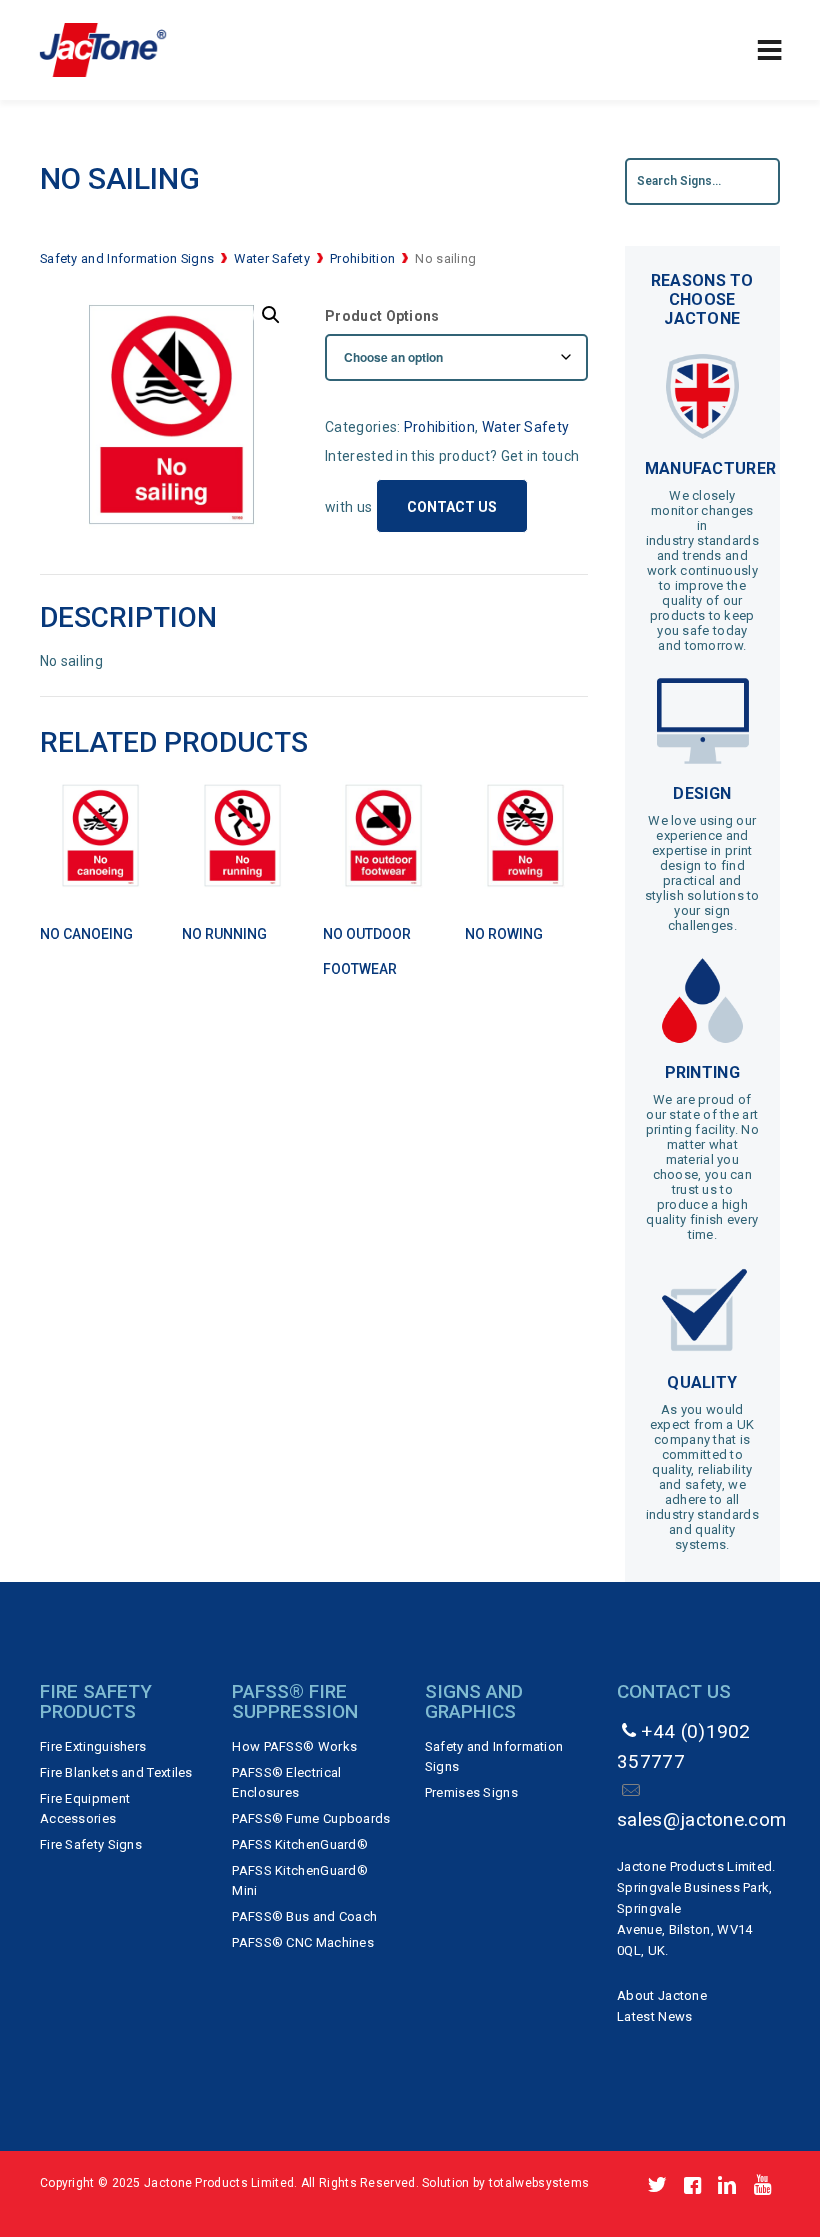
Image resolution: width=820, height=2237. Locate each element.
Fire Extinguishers (93, 1746)
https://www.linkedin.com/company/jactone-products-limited (727, 2185)
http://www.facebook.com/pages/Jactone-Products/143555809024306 (692, 2185)
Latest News (654, 2016)
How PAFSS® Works (294, 1746)
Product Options (382, 316)
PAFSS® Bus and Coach (304, 1916)
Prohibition (362, 258)
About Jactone (662, 1995)
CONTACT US (452, 507)
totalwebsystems (539, 2183)
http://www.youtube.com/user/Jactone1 (762, 2185)
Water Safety (272, 258)
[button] (271, 315)
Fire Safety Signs (91, 1844)
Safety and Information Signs (127, 258)
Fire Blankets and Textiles (116, 1772)
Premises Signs (471, 1792)
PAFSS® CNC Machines (303, 1942)
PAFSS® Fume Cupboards (311, 1818)
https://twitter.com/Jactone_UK (657, 2185)
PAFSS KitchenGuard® (300, 1844)
